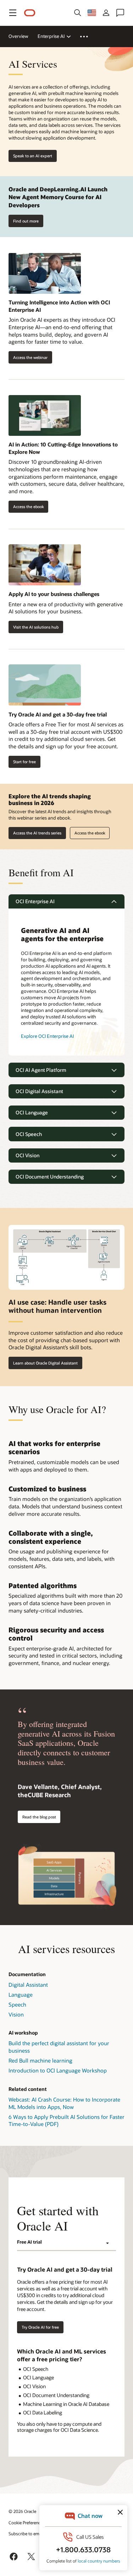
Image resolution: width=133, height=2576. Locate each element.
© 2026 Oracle (22, 2511)
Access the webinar (28, 357)
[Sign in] (106, 13)
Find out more (26, 221)
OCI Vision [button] (27, 1155)
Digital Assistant (28, 1985)
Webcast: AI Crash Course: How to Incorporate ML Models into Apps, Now (64, 2103)
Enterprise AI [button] (51, 36)
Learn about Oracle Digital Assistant (45, 1363)
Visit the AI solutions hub (36, 627)
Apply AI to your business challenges (54, 594)
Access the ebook (26, 507)
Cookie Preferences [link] (27, 2522)
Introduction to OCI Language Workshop (58, 2070)
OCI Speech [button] (29, 1134)
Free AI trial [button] (29, 2242)
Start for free (24, 762)
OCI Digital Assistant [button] (39, 1091)
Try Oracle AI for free (40, 2327)
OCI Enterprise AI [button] (35, 901)
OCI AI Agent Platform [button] (41, 1070)
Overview (18, 36)
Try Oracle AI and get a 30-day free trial (58, 714)
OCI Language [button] (32, 1112)
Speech (17, 2004)
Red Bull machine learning (40, 2060)
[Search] (78, 13)
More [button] (88, 36)
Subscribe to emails (27, 2533)
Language (21, 1995)
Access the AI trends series (37, 833)
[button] (13, 13)
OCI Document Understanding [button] (50, 1177)
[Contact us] (120, 13)
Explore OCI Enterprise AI (47, 1036)
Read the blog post (39, 1817)
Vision (16, 2014)
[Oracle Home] (30, 13)
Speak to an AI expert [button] (33, 156)
